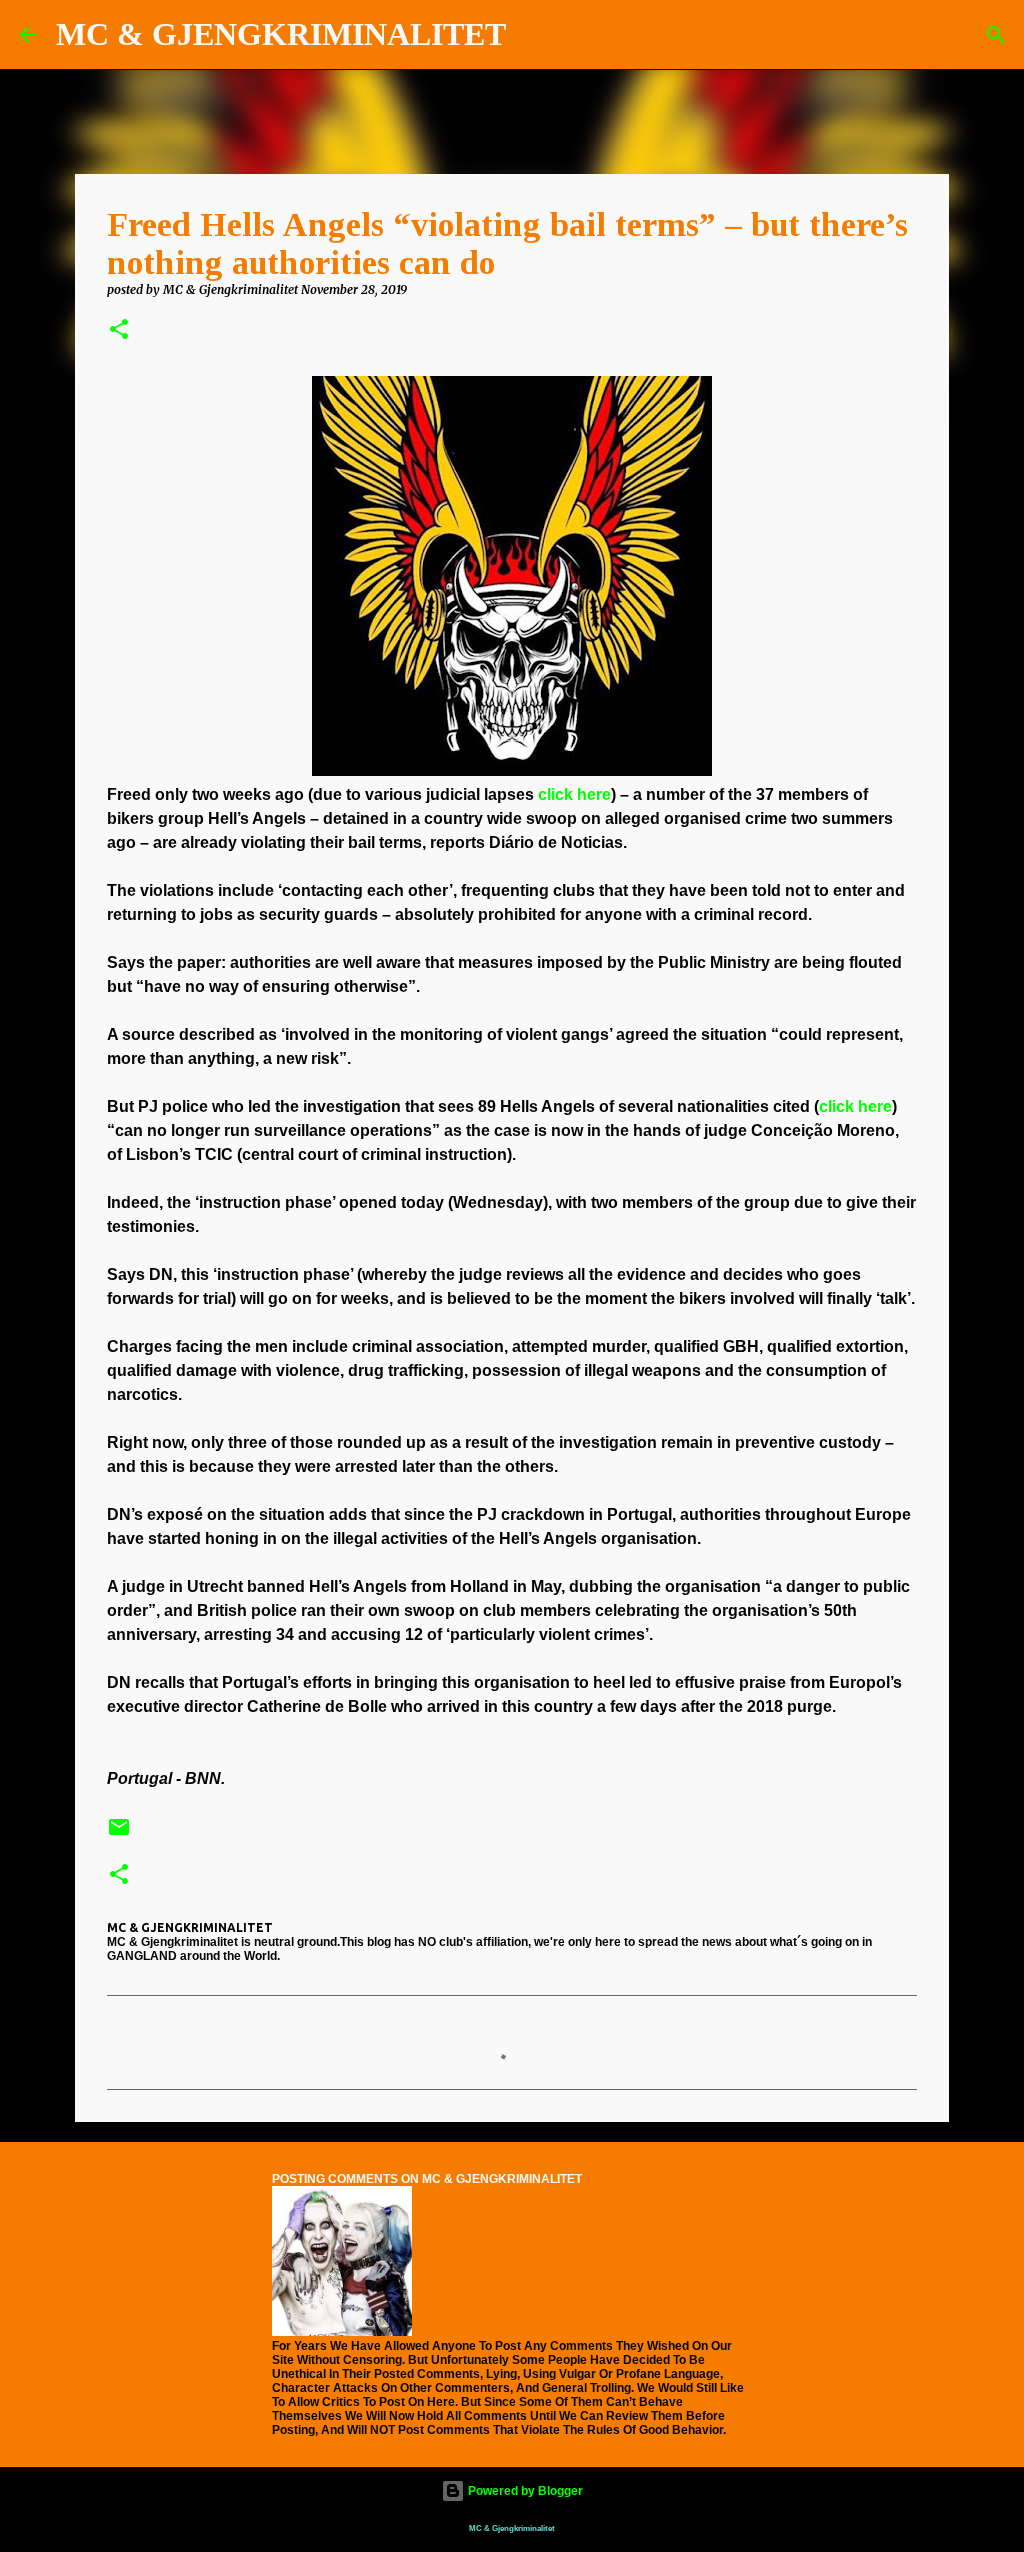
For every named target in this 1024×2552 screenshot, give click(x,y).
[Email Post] (119, 1834)
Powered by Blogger (524, 2491)
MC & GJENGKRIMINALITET (281, 34)
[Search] (534, 35)
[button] (119, 330)
